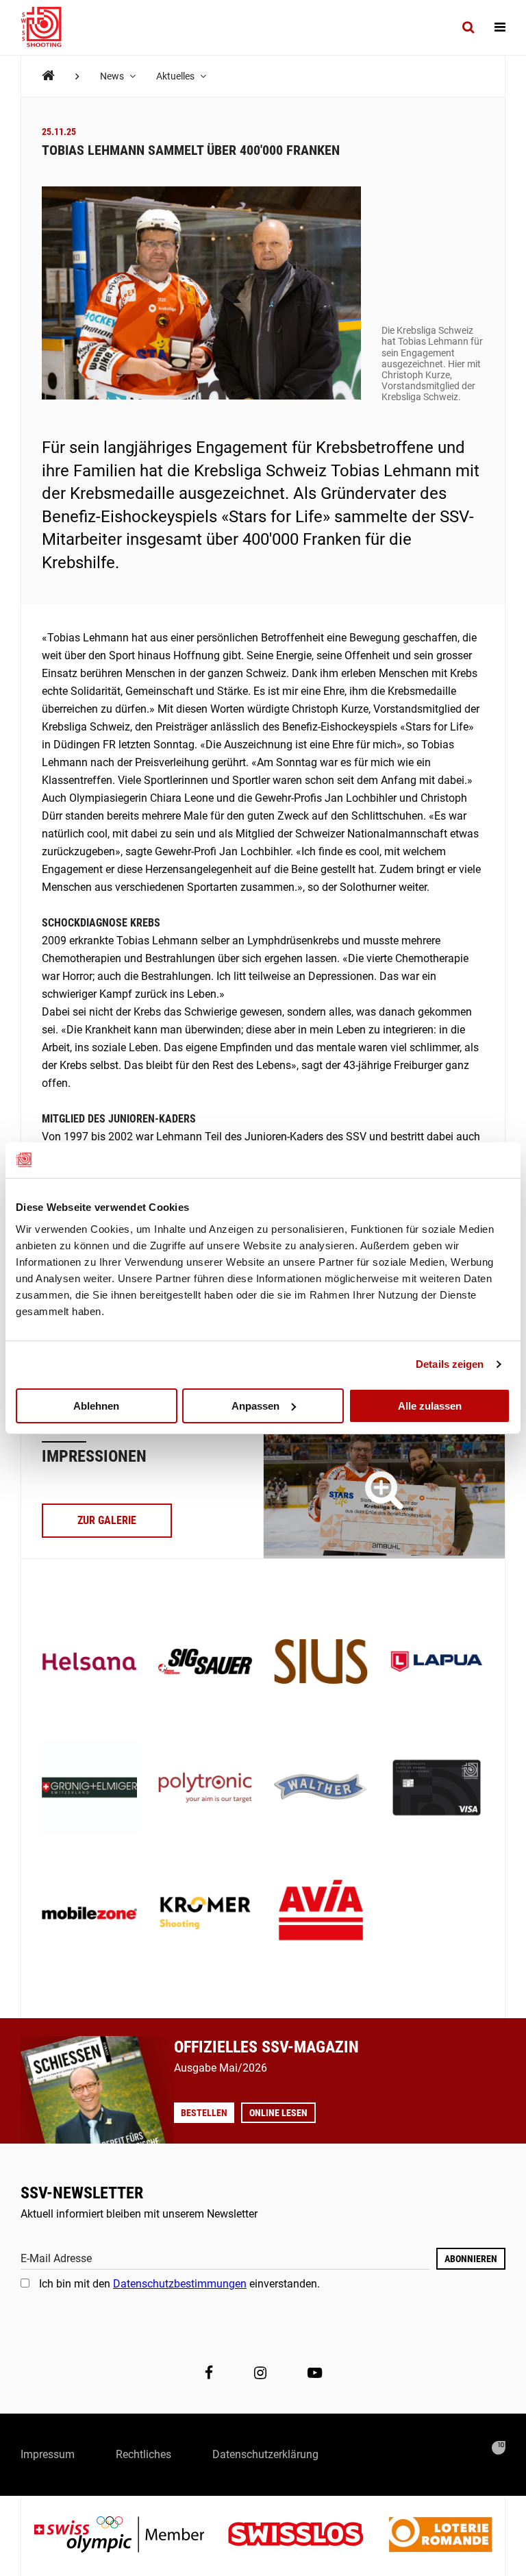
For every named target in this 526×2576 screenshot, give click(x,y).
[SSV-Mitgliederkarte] (437, 1789)
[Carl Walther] (321, 1789)
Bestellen (204, 2113)
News (113, 76)
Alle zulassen (430, 1405)
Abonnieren (471, 2259)
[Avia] (321, 1914)
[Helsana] (89, 1663)
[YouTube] (315, 2372)
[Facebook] (209, 2372)
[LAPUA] (437, 1663)
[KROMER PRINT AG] (205, 1914)
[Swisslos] (306, 2536)
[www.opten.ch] (499, 2448)
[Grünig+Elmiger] (89, 1789)
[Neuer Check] (384, 1490)
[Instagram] (260, 2372)
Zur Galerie (107, 1520)
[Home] (48, 76)
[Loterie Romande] (440, 2536)
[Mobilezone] (89, 1914)
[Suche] (468, 27)
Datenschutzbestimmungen (180, 2284)
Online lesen (278, 2113)
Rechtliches (143, 2454)
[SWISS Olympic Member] (129, 2536)
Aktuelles (176, 76)
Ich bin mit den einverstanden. (179, 2284)
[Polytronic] (205, 1789)
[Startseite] (48, 27)
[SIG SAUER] (205, 1663)
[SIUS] (321, 1663)
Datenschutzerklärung (265, 2454)
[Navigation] (500, 27)
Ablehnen (96, 1405)
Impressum (48, 2454)
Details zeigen (450, 1364)
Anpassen (255, 1405)
